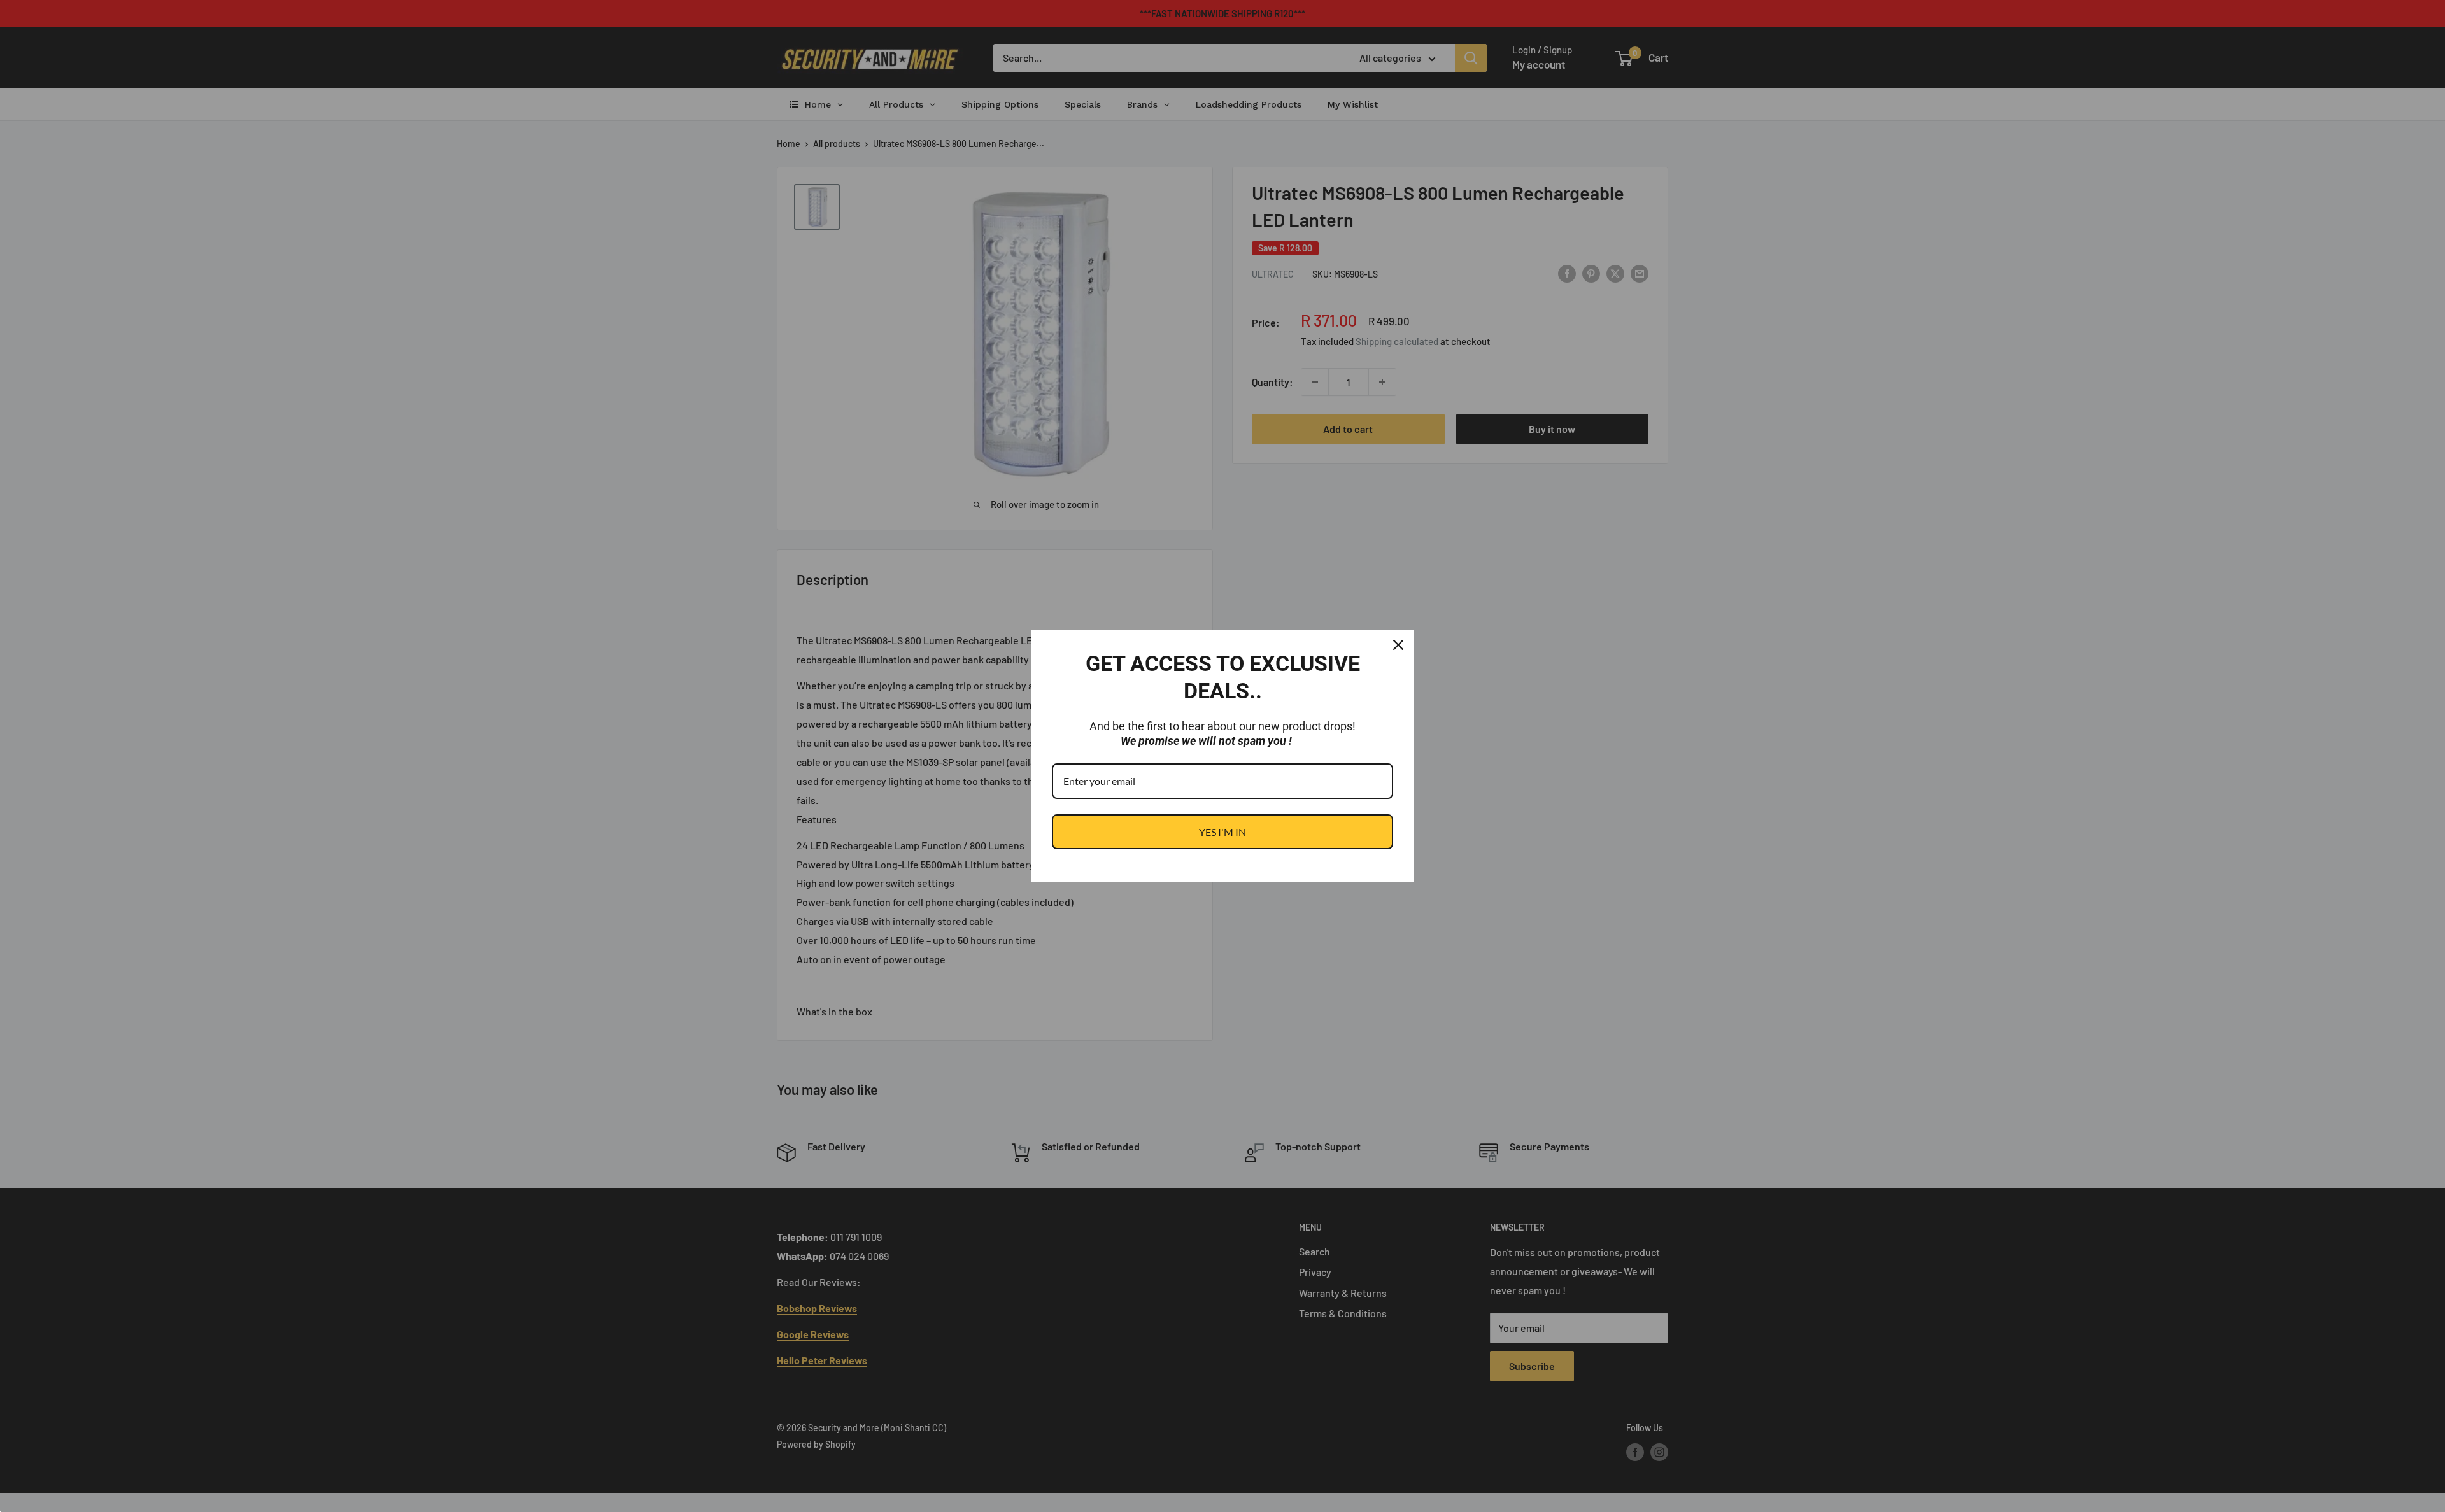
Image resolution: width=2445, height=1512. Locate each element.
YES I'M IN (1222, 832)
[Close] (1398, 645)
